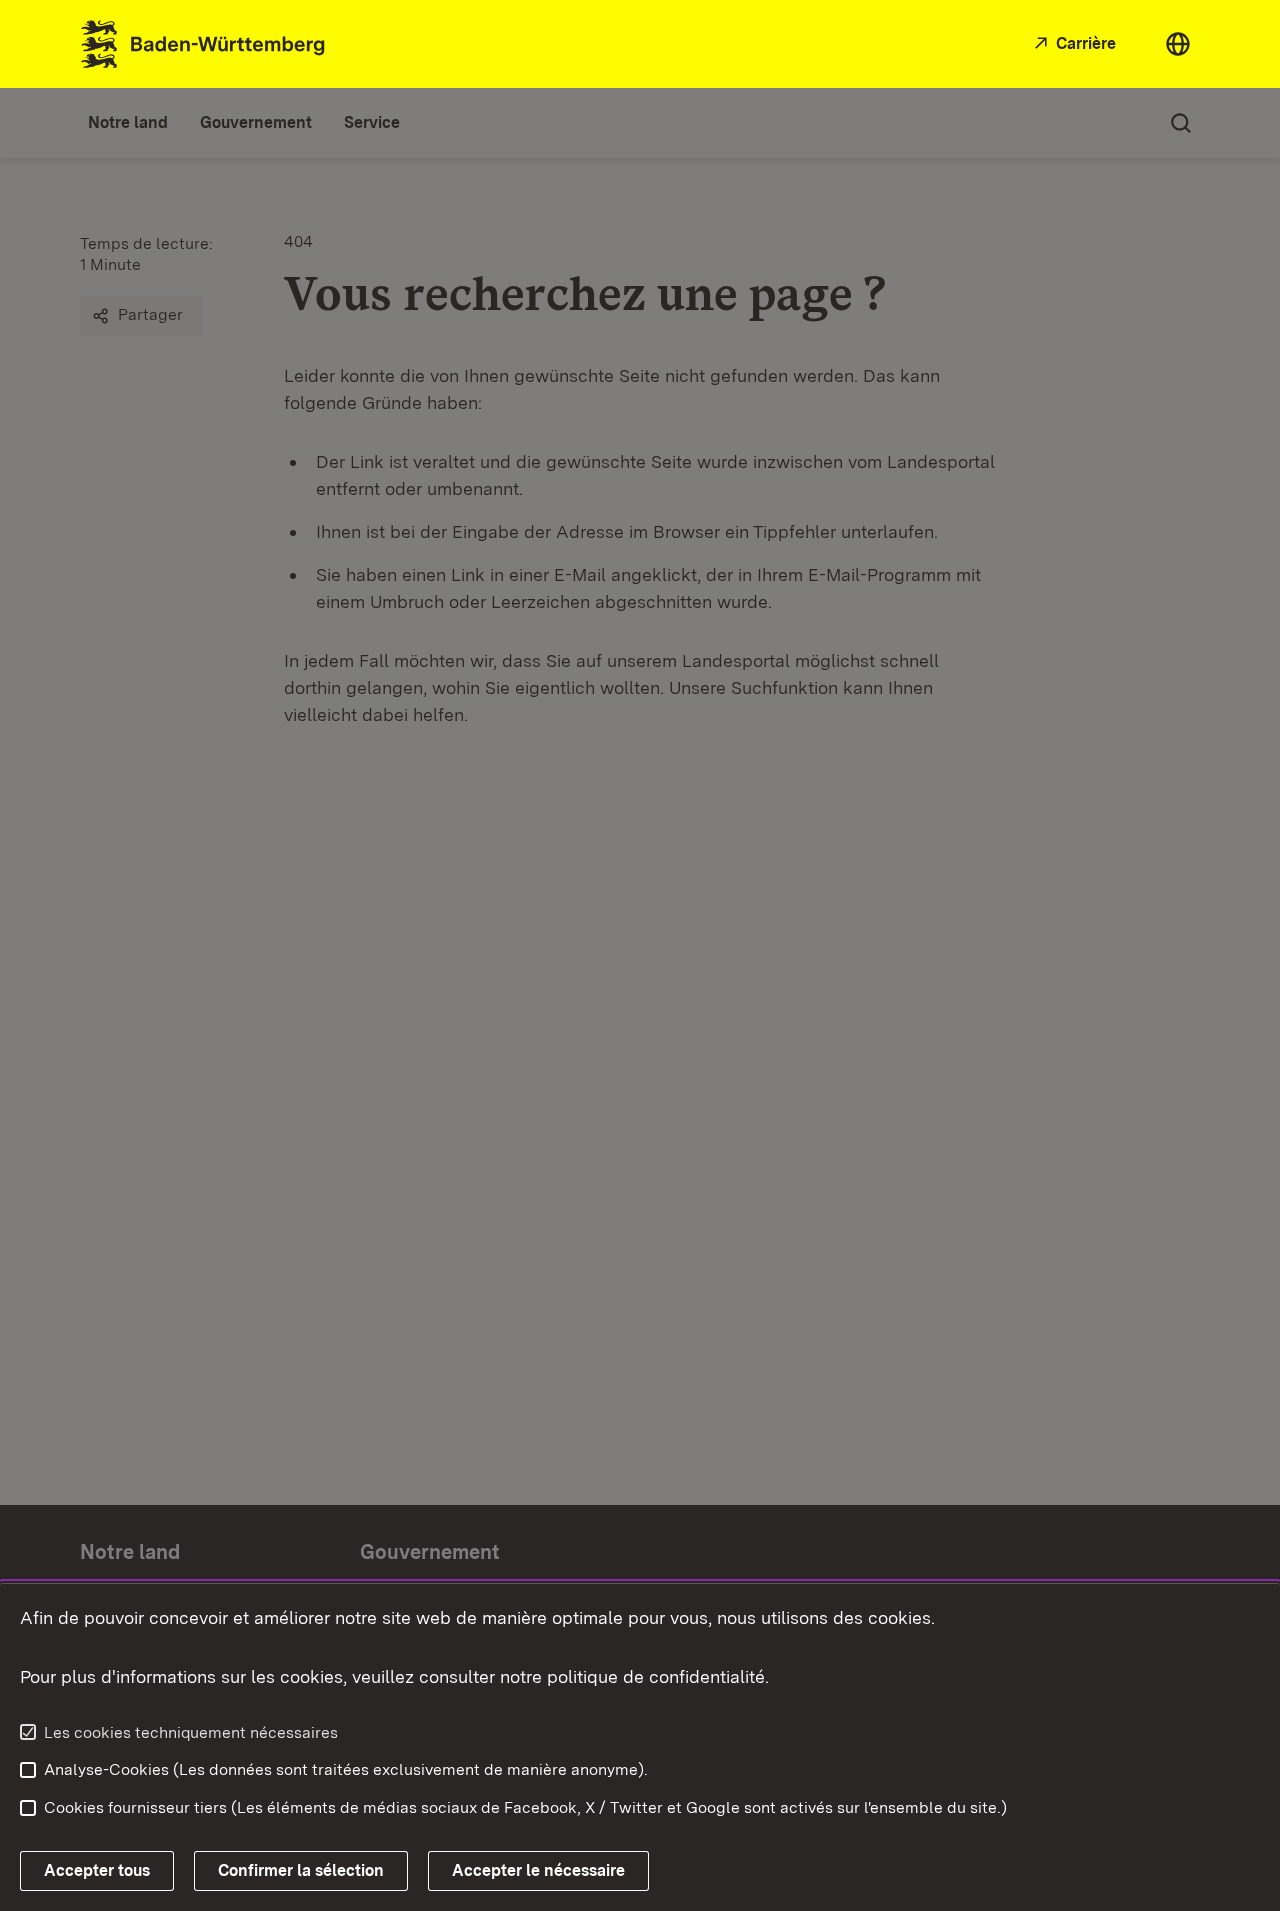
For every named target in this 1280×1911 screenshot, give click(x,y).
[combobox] (1178, 44)
